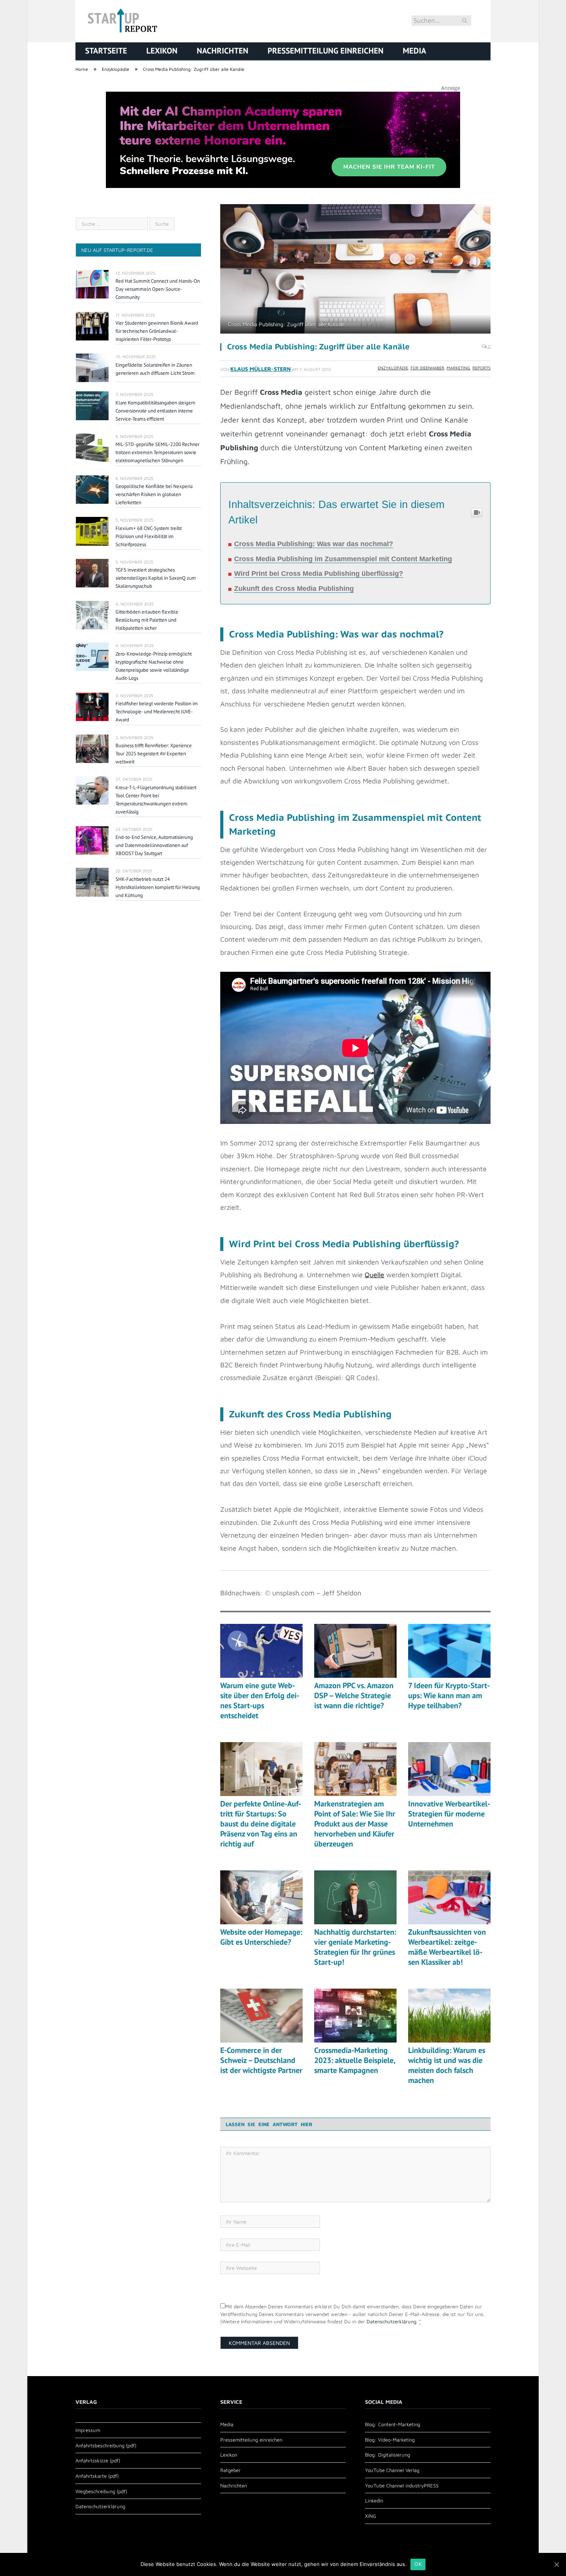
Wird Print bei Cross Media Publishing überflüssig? (319, 574)
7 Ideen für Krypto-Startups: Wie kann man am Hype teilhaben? (449, 1696)
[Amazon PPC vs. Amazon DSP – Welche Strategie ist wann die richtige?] (355, 1651)
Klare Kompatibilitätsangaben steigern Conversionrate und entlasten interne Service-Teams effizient (155, 411)
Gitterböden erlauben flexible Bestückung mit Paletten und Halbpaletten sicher (147, 620)
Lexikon (162, 51)
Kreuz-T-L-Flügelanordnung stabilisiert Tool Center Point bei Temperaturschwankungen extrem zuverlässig (156, 800)
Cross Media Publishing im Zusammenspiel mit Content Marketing (343, 559)
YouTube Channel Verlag (392, 2470)
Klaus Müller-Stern (260, 369)
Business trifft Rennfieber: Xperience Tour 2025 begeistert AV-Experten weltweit (154, 754)
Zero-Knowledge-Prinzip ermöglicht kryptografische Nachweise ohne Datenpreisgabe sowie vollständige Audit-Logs (154, 666)
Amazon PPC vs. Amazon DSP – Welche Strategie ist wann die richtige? (354, 1696)
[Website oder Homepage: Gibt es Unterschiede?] (261, 1897)
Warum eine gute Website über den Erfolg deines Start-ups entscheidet (260, 1701)
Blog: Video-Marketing (390, 2440)
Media (414, 51)
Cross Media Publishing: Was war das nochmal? (314, 544)
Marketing (458, 368)
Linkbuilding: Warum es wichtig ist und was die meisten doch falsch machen (447, 2065)
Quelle (374, 1275)
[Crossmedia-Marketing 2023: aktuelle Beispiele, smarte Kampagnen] (355, 2016)
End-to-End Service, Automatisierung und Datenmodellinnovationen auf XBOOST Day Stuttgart (154, 845)
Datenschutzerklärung (391, 2321)
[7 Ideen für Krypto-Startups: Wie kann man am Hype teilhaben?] (449, 1651)
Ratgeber (230, 2470)
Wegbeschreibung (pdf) (101, 2491)
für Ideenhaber (427, 368)
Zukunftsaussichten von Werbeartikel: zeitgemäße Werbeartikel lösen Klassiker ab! (447, 1947)
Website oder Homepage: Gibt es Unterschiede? (261, 1937)
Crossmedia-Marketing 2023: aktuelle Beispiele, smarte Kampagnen (355, 2060)
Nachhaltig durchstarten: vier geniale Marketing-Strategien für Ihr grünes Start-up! (355, 1947)
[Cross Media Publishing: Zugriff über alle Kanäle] (355, 270)
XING (371, 2516)
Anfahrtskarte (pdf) (97, 2476)
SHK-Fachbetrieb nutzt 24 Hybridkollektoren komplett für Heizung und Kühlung (158, 887)
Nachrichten (223, 51)
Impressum (88, 2430)
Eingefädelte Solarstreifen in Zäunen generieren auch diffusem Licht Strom (155, 369)
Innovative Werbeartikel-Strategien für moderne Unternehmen (449, 1814)
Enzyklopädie (393, 368)
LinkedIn (374, 2501)
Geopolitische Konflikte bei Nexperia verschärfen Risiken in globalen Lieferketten (154, 494)
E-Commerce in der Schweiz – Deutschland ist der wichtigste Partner (261, 2060)
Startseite (106, 51)
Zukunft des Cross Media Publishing (294, 589)
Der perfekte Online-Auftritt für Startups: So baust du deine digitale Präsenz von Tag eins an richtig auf (261, 1824)
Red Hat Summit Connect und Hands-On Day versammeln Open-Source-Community (158, 289)
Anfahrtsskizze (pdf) (98, 2460)
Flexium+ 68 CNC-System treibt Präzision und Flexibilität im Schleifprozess (149, 536)
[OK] (556, 2564)
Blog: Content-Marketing (393, 2424)
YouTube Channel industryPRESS (402, 2485)
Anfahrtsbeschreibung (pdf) (106, 2445)
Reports (481, 368)
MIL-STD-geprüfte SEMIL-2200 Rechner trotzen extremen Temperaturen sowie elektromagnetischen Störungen (157, 452)
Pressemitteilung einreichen (326, 51)
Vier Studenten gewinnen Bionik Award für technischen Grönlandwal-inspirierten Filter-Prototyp (157, 331)
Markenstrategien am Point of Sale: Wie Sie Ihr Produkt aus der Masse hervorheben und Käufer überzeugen (355, 1824)
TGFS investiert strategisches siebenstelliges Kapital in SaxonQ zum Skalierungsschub (156, 578)
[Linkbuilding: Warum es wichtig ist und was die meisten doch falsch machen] (449, 2016)
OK (418, 2564)
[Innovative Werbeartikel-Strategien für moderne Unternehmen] (449, 1769)
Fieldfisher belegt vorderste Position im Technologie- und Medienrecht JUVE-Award (157, 712)
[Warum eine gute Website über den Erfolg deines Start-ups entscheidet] (261, 1651)
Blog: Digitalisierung (388, 2455)
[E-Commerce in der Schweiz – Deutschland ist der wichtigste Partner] (261, 2016)
